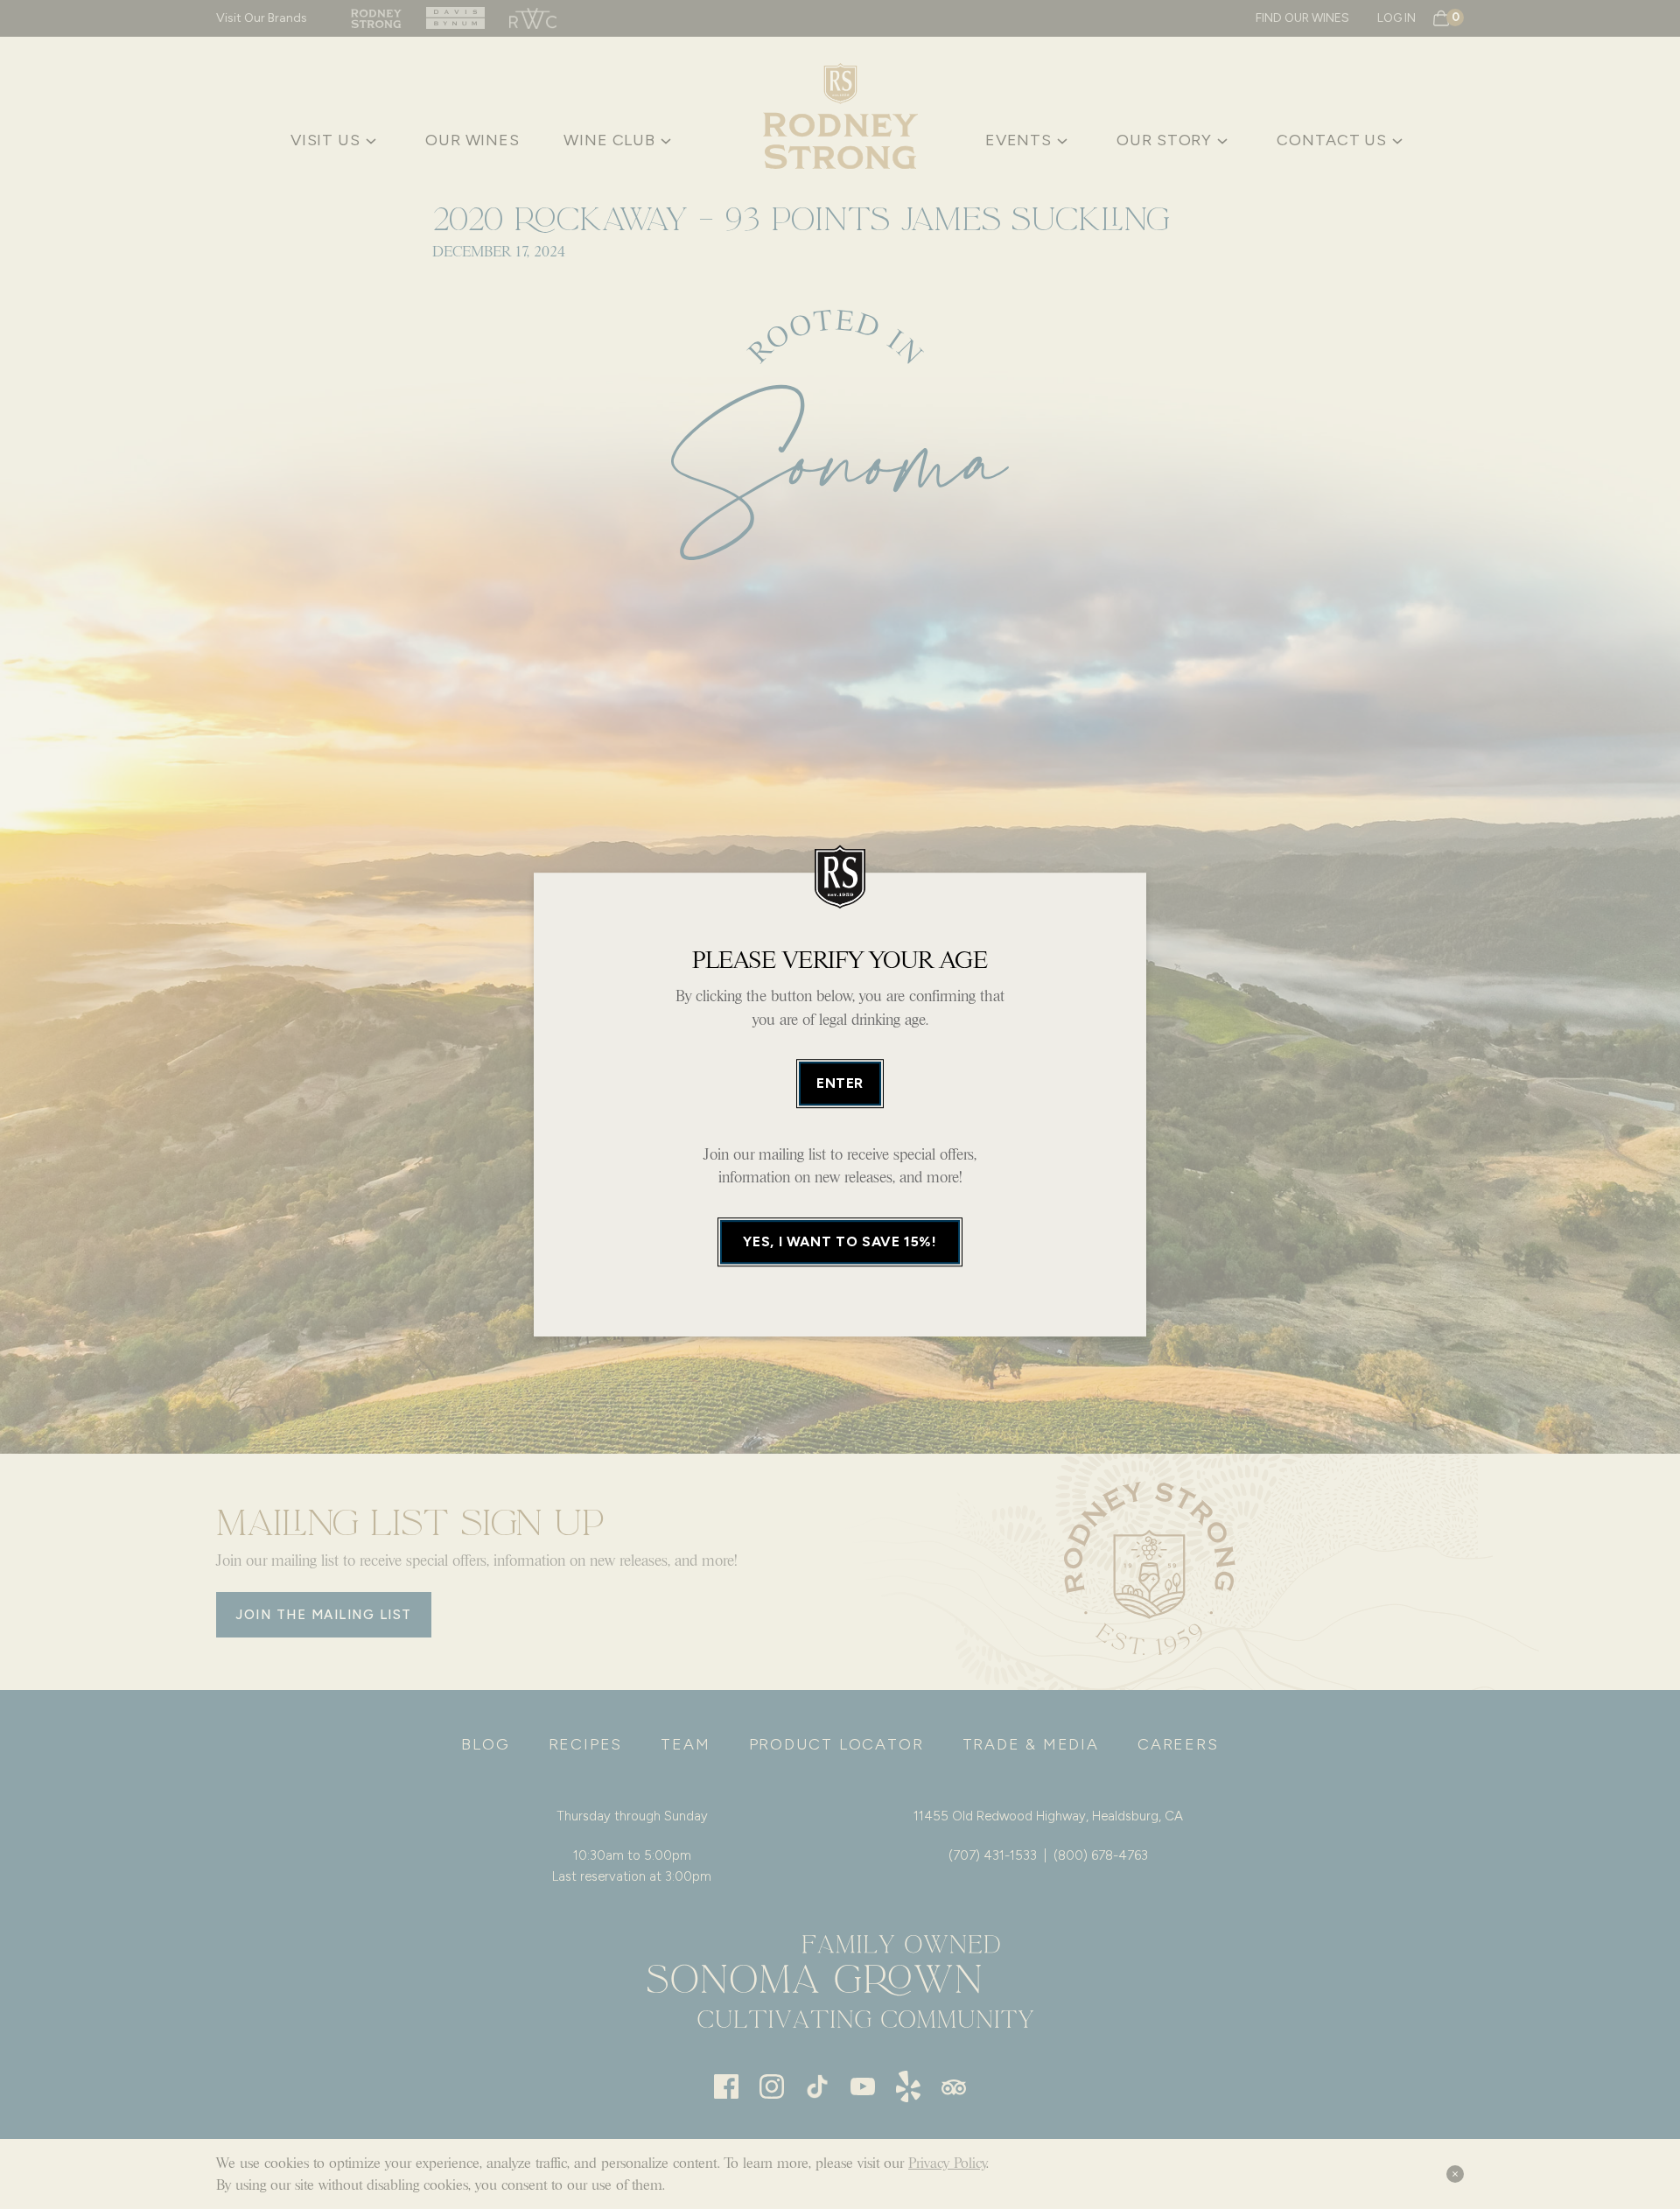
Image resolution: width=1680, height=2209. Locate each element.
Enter (840, 1083)
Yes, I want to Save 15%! (840, 1241)
